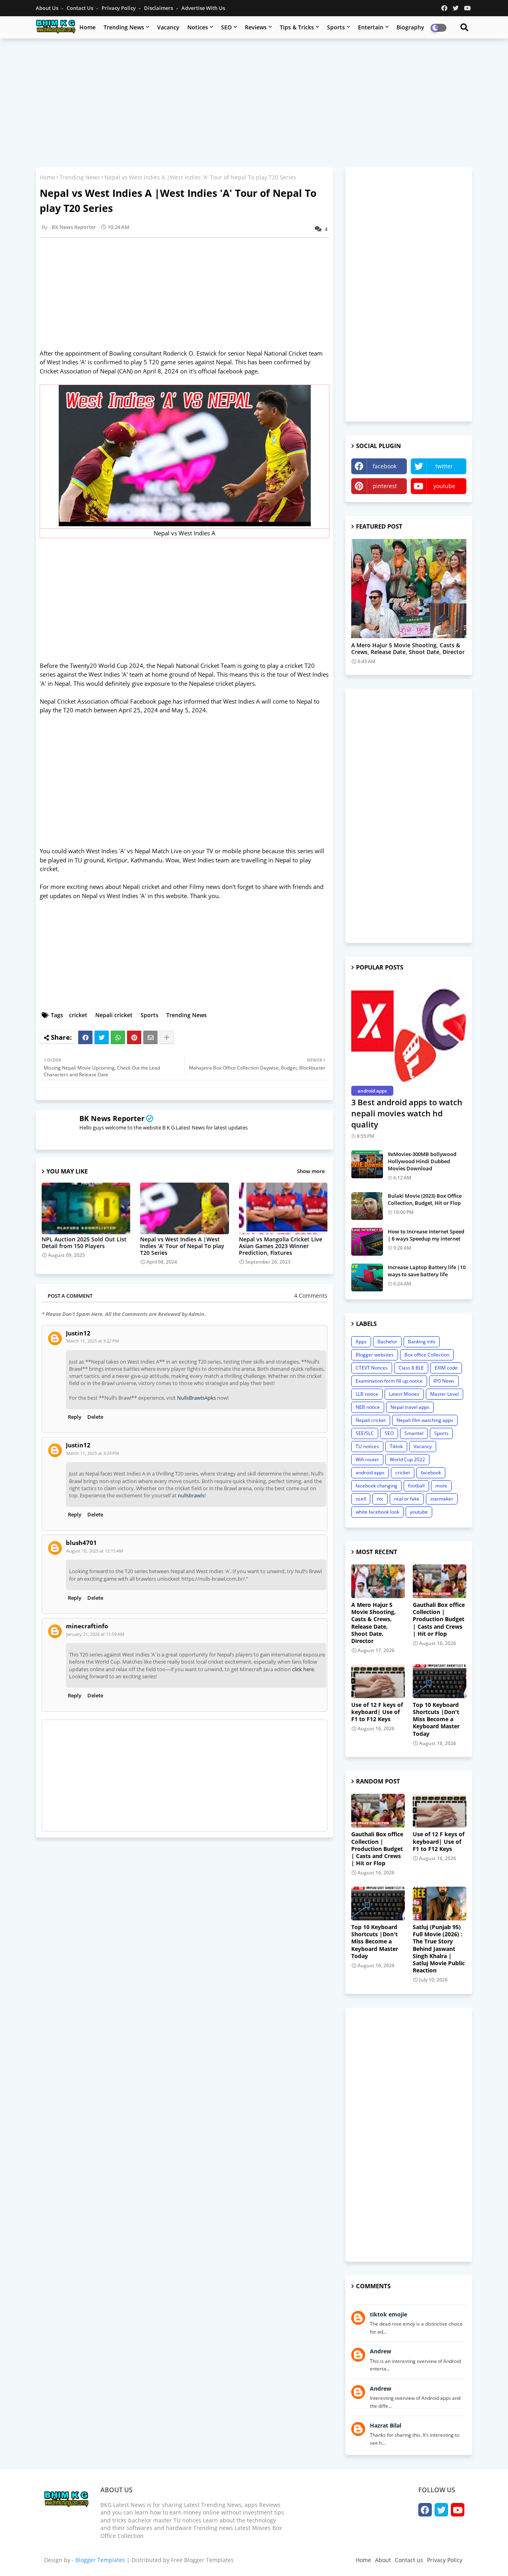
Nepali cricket (114, 1015)
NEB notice (368, 1407)
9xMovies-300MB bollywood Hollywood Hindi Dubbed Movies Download (422, 1161)
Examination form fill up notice (389, 1381)
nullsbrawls (191, 1495)
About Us (48, 8)
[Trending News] (409, 589)
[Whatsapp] (118, 1037)
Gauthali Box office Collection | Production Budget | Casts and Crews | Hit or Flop (439, 1619)
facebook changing (376, 1486)
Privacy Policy (119, 8)
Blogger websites (375, 1355)
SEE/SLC (365, 1433)
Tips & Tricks (297, 27)
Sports (336, 27)
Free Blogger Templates (202, 2560)
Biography (410, 27)
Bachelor (387, 1342)
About (383, 2560)
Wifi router (367, 1459)
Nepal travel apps (410, 1407)
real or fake (407, 1499)
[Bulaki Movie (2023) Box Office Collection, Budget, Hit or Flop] (367, 1206)
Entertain (371, 27)
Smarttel (414, 1433)
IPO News (444, 1381)
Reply (75, 1417)
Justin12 (78, 1333)
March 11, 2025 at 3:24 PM (93, 1453)
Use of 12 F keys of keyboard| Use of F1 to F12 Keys (377, 1712)
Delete (95, 1417)
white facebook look (377, 1512)
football (416, 1486)
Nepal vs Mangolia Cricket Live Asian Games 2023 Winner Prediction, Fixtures (281, 1246)
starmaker (442, 1499)
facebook (385, 466)
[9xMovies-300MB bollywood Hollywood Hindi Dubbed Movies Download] (367, 1164)
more (441, 1486)
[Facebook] (85, 1037)
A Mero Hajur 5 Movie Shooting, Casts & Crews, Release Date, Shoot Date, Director (408, 649)
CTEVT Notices (372, 1368)
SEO (226, 27)
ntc (380, 1499)
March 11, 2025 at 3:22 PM (93, 1341)
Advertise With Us (203, 8)
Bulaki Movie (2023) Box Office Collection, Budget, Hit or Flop (425, 1199)
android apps (370, 1473)
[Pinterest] (134, 1037)
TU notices (367, 1446)
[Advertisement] (254, 102)
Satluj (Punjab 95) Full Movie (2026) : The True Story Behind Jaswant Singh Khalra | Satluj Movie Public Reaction (439, 1949)
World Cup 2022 (407, 1459)
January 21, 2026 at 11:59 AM (95, 1634)
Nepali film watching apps (425, 1420)
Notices (198, 27)
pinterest (385, 486)
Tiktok (396, 1446)
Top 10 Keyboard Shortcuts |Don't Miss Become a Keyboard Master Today (436, 1719)
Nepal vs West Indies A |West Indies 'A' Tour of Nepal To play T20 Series (182, 1246)
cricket (78, 1015)
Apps (361, 1342)
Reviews (256, 27)
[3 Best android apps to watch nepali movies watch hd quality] (409, 1031)
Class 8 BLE (411, 1368)
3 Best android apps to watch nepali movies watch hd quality (407, 1113)
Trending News (124, 27)
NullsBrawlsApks (196, 1398)
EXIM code (446, 1368)
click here (303, 1669)
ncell (361, 1499)
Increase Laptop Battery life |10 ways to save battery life (427, 1271)
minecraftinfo (87, 1626)
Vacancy (168, 27)
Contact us (81, 8)
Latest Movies (404, 1394)
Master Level (444, 1394)
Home (88, 27)
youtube (444, 486)
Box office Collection (427, 1355)
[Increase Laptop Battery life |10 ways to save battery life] (367, 1277)
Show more (311, 1171)
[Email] (150, 1037)
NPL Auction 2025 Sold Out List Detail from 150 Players (84, 1243)
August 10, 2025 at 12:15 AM (95, 1551)
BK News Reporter (112, 1118)
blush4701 (81, 1543)
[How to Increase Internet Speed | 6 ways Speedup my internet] (367, 1242)
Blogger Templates (100, 2560)
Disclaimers (159, 8)
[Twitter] (102, 1037)
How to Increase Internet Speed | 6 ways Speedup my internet (426, 1235)
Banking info (422, 1342)
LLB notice (367, 1394)
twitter (444, 466)
